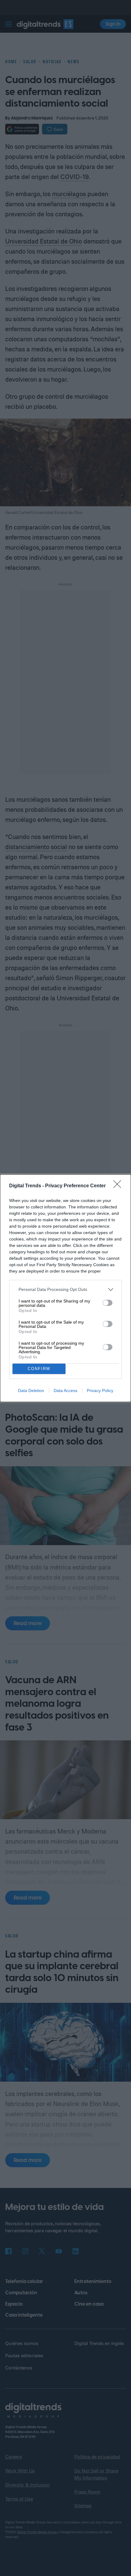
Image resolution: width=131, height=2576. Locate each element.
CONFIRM (39, 1369)
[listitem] (65, 1290)
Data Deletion (31, 1391)
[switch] (108, 1303)
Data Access (65, 1391)
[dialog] (65, 1288)
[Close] (119, 1186)
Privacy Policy (100, 1391)
